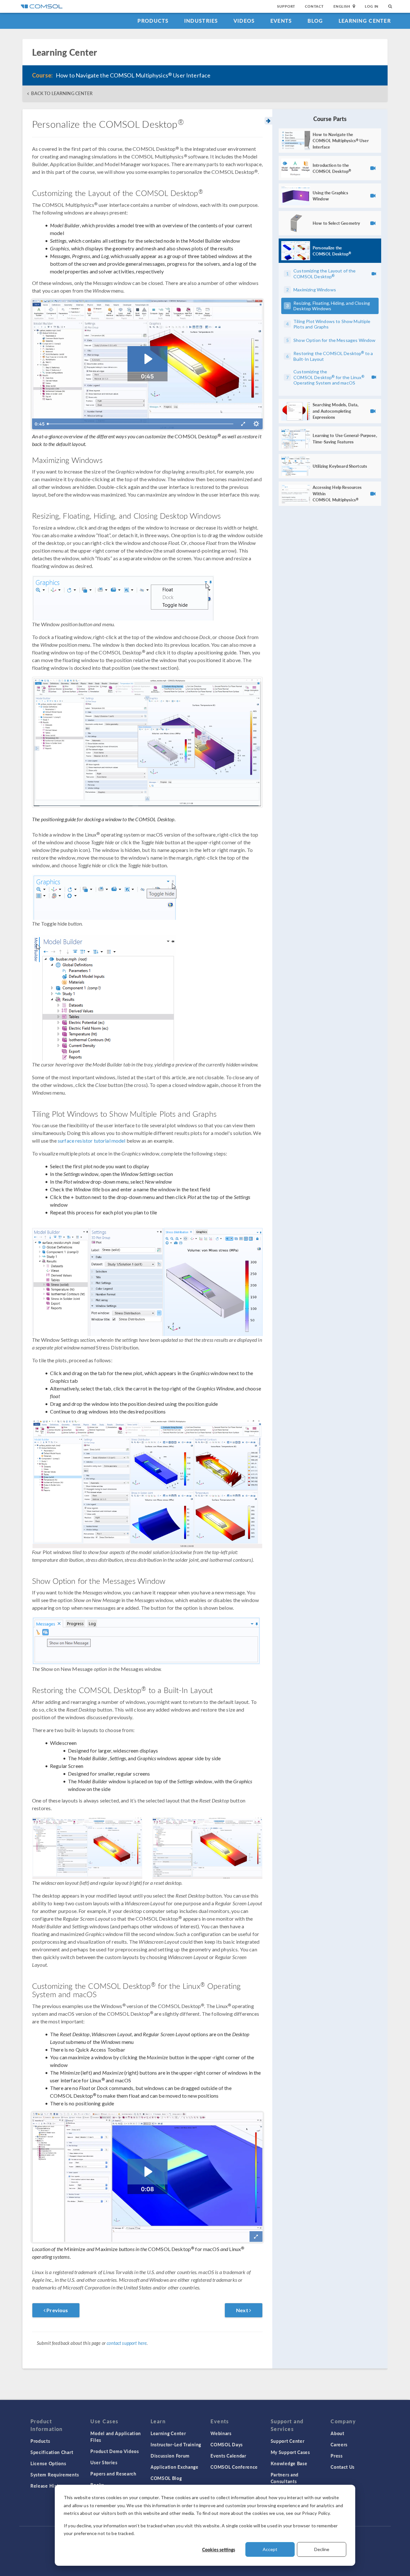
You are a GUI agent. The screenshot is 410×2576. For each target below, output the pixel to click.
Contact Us (343, 2467)
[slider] (141, 424)
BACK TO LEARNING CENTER (62, 93)
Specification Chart (52, 2452)
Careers (339, 2444)
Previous (57, 2310)
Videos (244, 21)
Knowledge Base (289, 2463)
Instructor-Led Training (176, 2444)
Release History (48, 2486)
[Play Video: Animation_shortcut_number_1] (148, 359)
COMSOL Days (227, 2444)
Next (243, 2310)
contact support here (127, 2343)
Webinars (221, 2433)
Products (153, 21)
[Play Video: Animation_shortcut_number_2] (148, 2172)
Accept (270, 2549)
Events (281, 21)
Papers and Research (113, 2474)
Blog (315, 21)
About (337, 2433)
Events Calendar (228, 2456)
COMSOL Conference (234, 2467)
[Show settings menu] (256, 424)
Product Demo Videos (115, 2451)
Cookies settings (219, 2549)
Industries (201, 21)
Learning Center (365, 21)
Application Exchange (175, 2467)
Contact (314, 6)
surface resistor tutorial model (92, 1141)
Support (286, 6)
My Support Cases (290, 2452)
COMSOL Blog (166, 2478)
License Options (48, 2463)
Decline (322, 2549)
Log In (372, 6)
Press (337, 2456)
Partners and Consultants (285, 2478)
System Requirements (55, 2475)
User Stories (104, 2462)
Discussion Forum (170, 2456)
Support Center (288, 2441)
